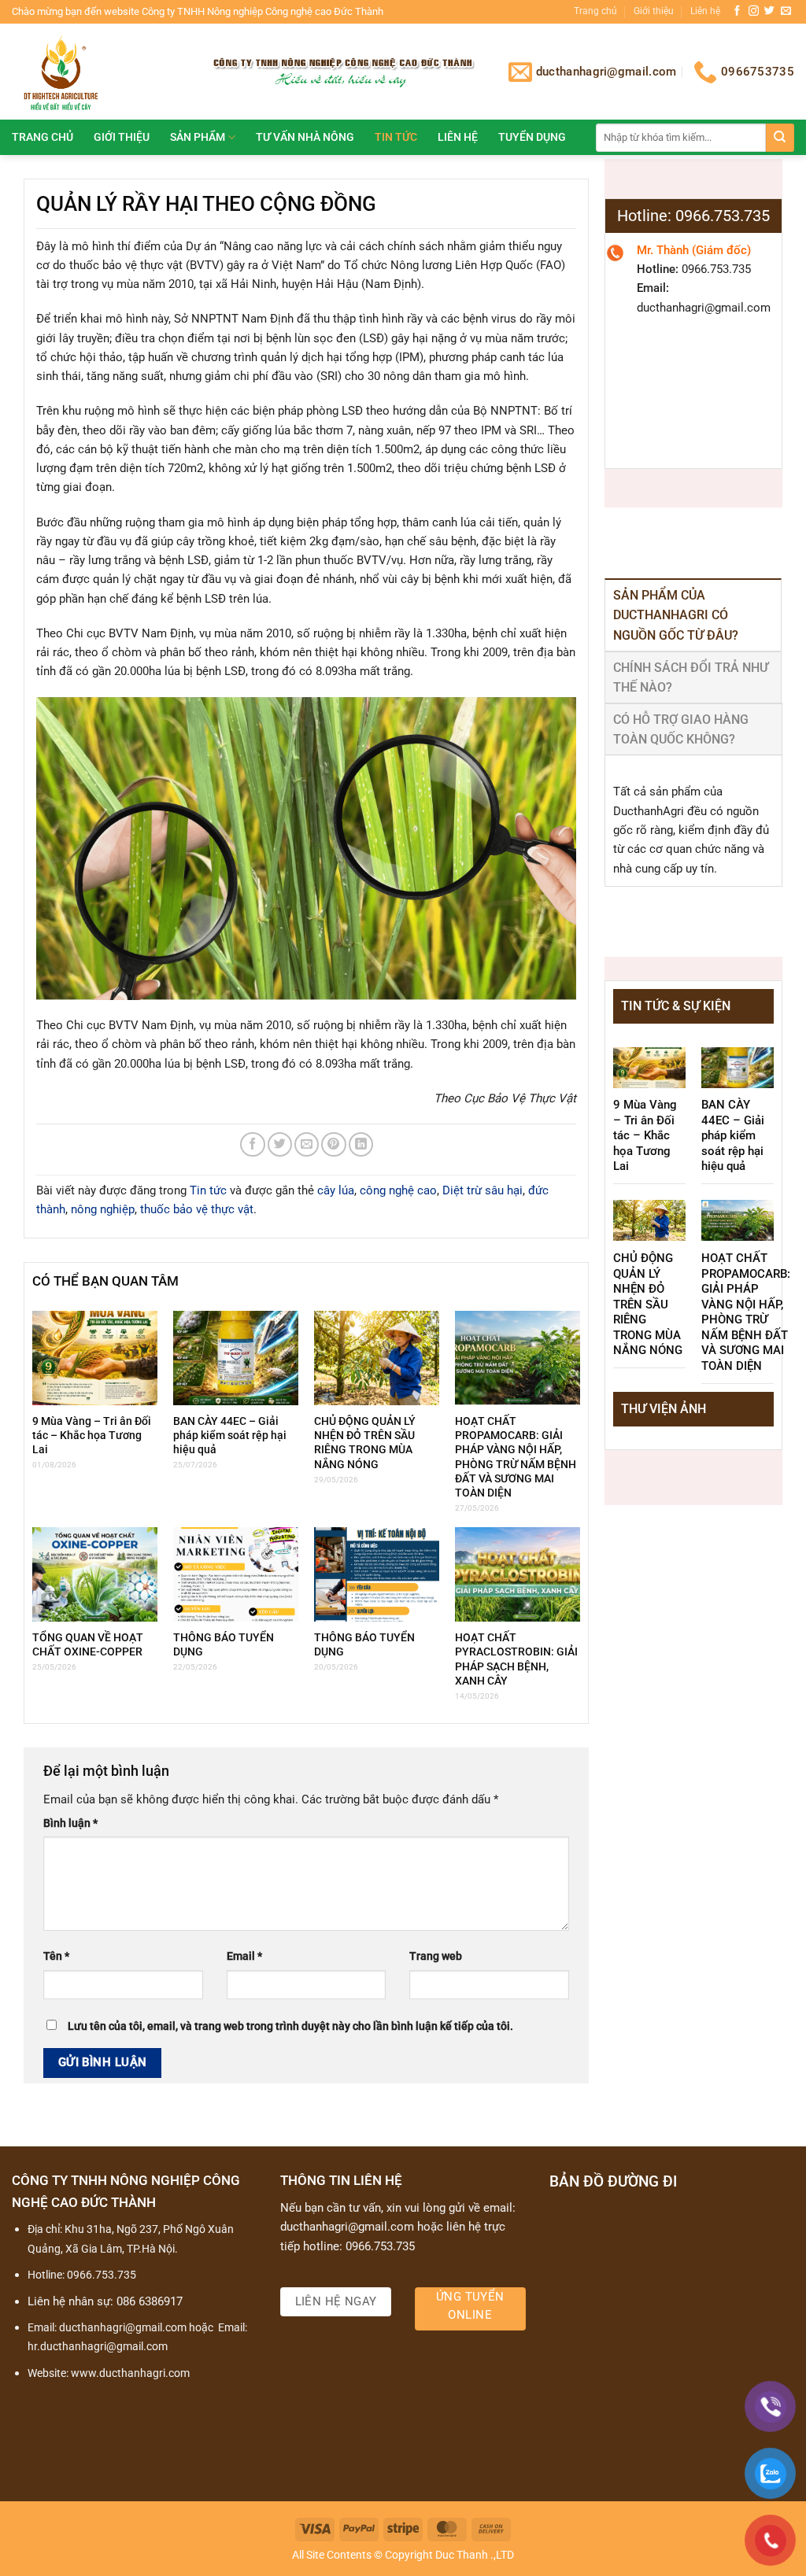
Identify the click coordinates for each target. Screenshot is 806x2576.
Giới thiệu (654, 11)
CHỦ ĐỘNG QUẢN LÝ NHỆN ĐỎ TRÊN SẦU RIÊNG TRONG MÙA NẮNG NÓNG (365, 1443)
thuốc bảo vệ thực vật (197, 1209)
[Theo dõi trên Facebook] (737, 11)
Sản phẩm (198, 137)
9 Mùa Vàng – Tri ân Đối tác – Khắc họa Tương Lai (92, 1435)
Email (244, 1956)
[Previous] (636, 1441)
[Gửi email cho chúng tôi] (786, 11)
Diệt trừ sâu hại (482, 1190)
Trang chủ (595, 11)
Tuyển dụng (532, 137)
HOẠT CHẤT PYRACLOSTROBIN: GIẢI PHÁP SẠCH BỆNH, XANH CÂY (516, 1659)
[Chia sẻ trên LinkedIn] (361, 1144)
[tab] (693, 615)
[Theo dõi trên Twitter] (769, 11)
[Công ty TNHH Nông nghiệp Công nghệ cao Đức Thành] (98, 72)
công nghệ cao (398, 1190)
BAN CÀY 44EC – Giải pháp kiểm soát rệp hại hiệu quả (230, 1435)
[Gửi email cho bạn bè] (307, 1144)
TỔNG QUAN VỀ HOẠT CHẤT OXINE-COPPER (88, 1644)
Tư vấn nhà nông (305, 137)
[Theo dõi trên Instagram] (754, 11)
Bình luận (70, 1823)
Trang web (436, 1956)
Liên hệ (705, 11)
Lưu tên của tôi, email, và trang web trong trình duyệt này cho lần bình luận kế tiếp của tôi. (290, 2026)
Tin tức (396, 137)
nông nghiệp (103, 1209)
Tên (56, 1956)
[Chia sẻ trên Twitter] (280, 1144)
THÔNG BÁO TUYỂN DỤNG (224, 1644)
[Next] (751, 1441)
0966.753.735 (102, 2275)
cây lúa (336, 1190)
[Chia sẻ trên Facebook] (252, 1144)
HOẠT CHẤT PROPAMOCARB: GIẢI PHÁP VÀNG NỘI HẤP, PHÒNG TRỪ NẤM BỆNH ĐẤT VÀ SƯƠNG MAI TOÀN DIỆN (516, 1457)
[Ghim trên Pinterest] (333, 1144)
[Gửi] (780, 138)
